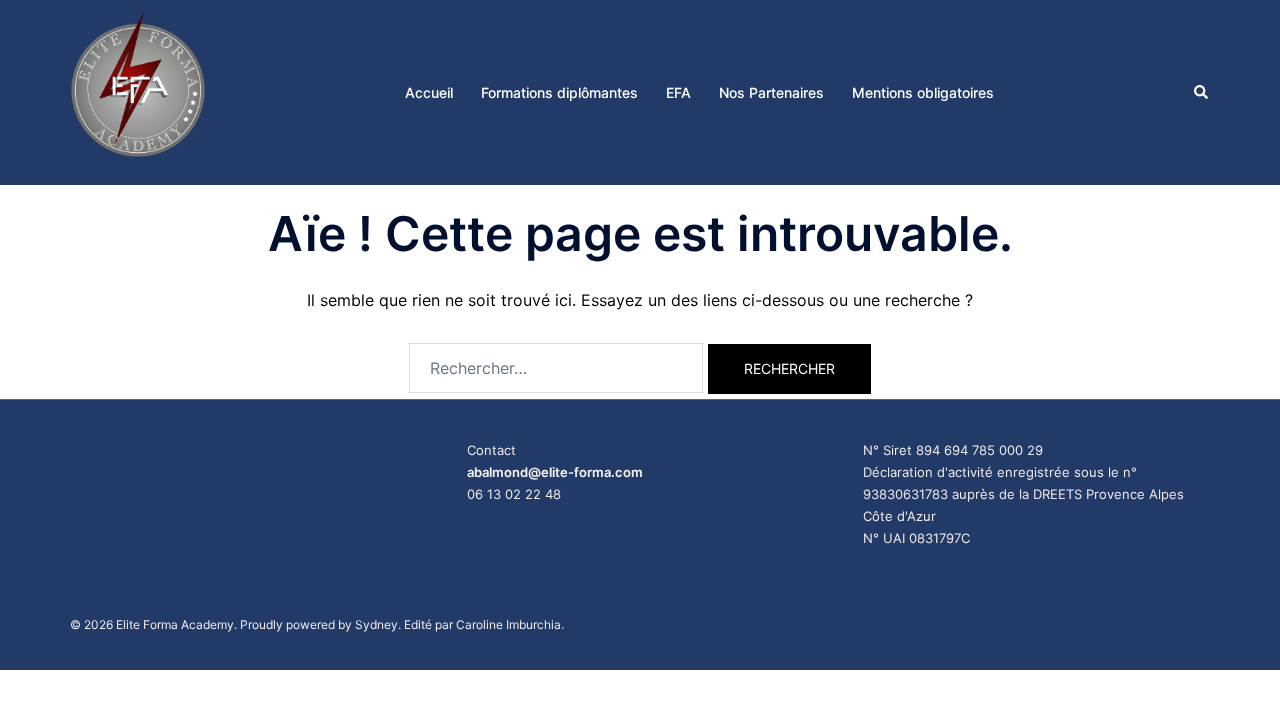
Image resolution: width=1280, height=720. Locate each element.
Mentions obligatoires (923, 92)
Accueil (429, 92)
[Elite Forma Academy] (138, 91)
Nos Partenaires (771, 92)
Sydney (376, 624)
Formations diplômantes (559, 92)
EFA (678, 92)
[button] (1202, 92)
